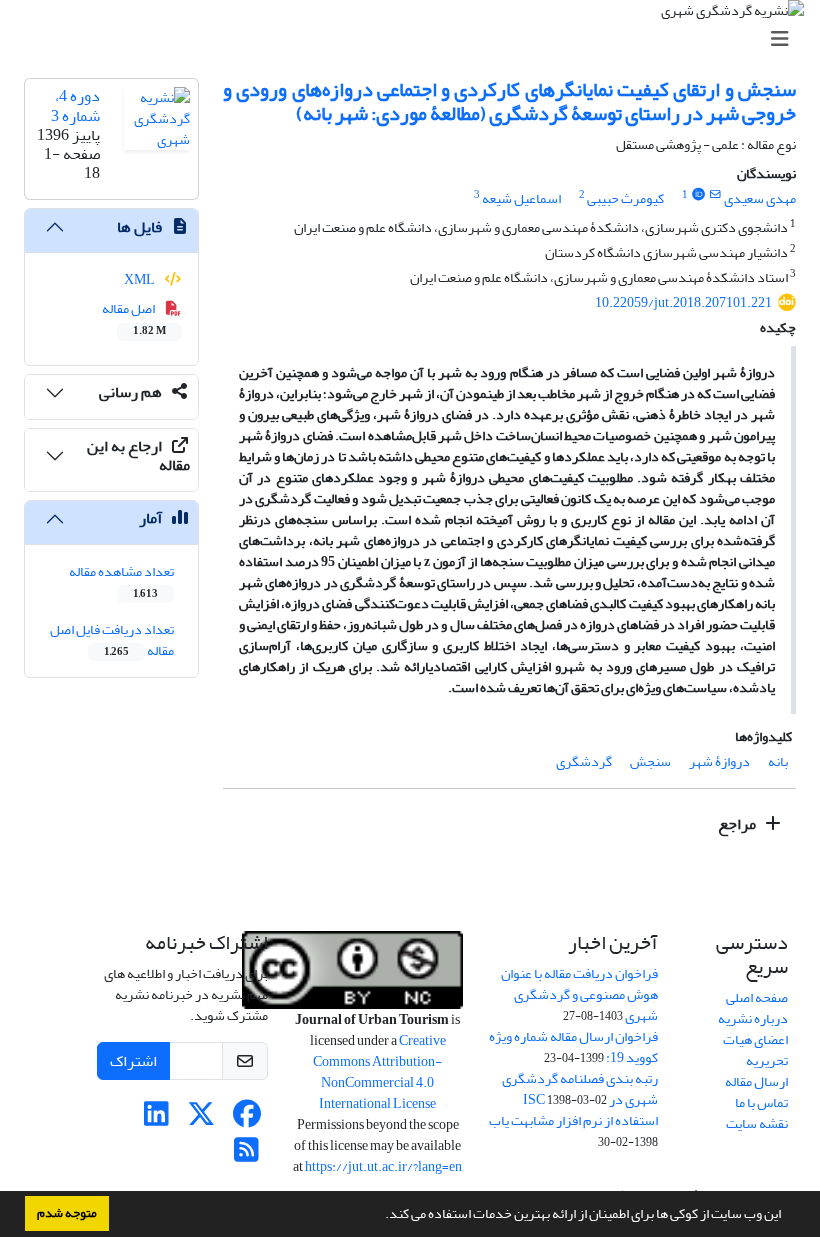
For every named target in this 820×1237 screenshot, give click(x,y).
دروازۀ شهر (719, 761)
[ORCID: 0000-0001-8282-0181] (698, 195)
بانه (778, 761)
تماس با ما (761, 1102)
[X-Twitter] (201, 1119)
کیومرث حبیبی (625, 198)
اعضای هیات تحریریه (755, 1050)
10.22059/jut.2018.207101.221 (683, 302)
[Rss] (246, 1155)
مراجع (738, 824)
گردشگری (584, 761)
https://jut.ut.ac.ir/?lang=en (383, 1166)
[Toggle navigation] (416, 39)
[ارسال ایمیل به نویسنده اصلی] (715, 195)
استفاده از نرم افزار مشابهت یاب (573, 1120)
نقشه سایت (757, 1123)
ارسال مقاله (756, 1081)
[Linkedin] (156, 1119)
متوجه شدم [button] (67, 1213)
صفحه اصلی (757, 997)
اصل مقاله (134, 318)
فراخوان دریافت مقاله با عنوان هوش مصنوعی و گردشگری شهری (579, 994)
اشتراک (133, 1061)
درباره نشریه (753, 1018)
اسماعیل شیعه (521, 198)
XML (140, 279)
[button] (380, 1216)
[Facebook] (246, 1119)
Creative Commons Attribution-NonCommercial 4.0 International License (379, 1072)
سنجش (650, 761)
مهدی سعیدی (760, 198)
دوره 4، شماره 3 (75, 105)
